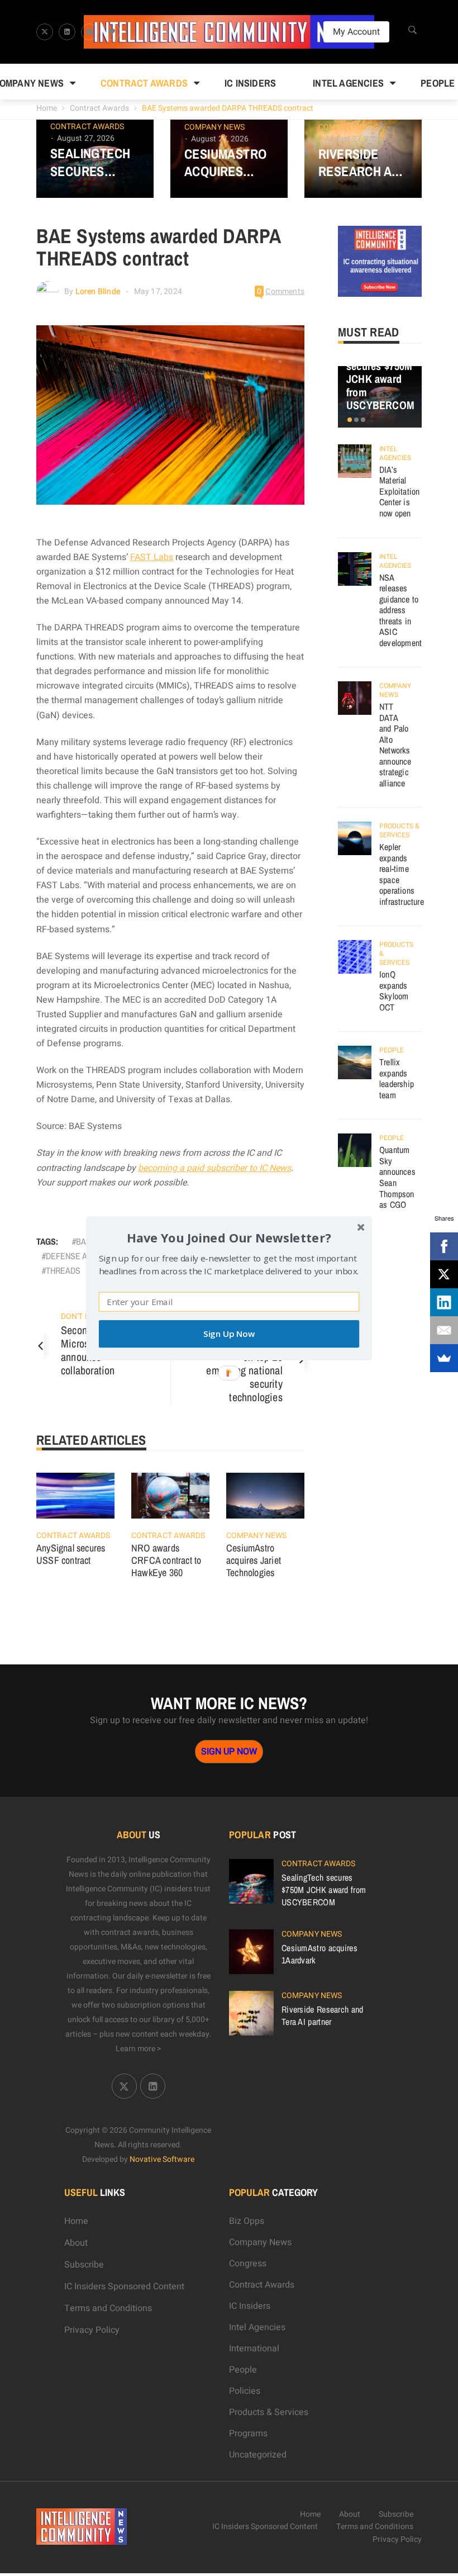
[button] (229, 1237)
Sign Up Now (229, 1334)
